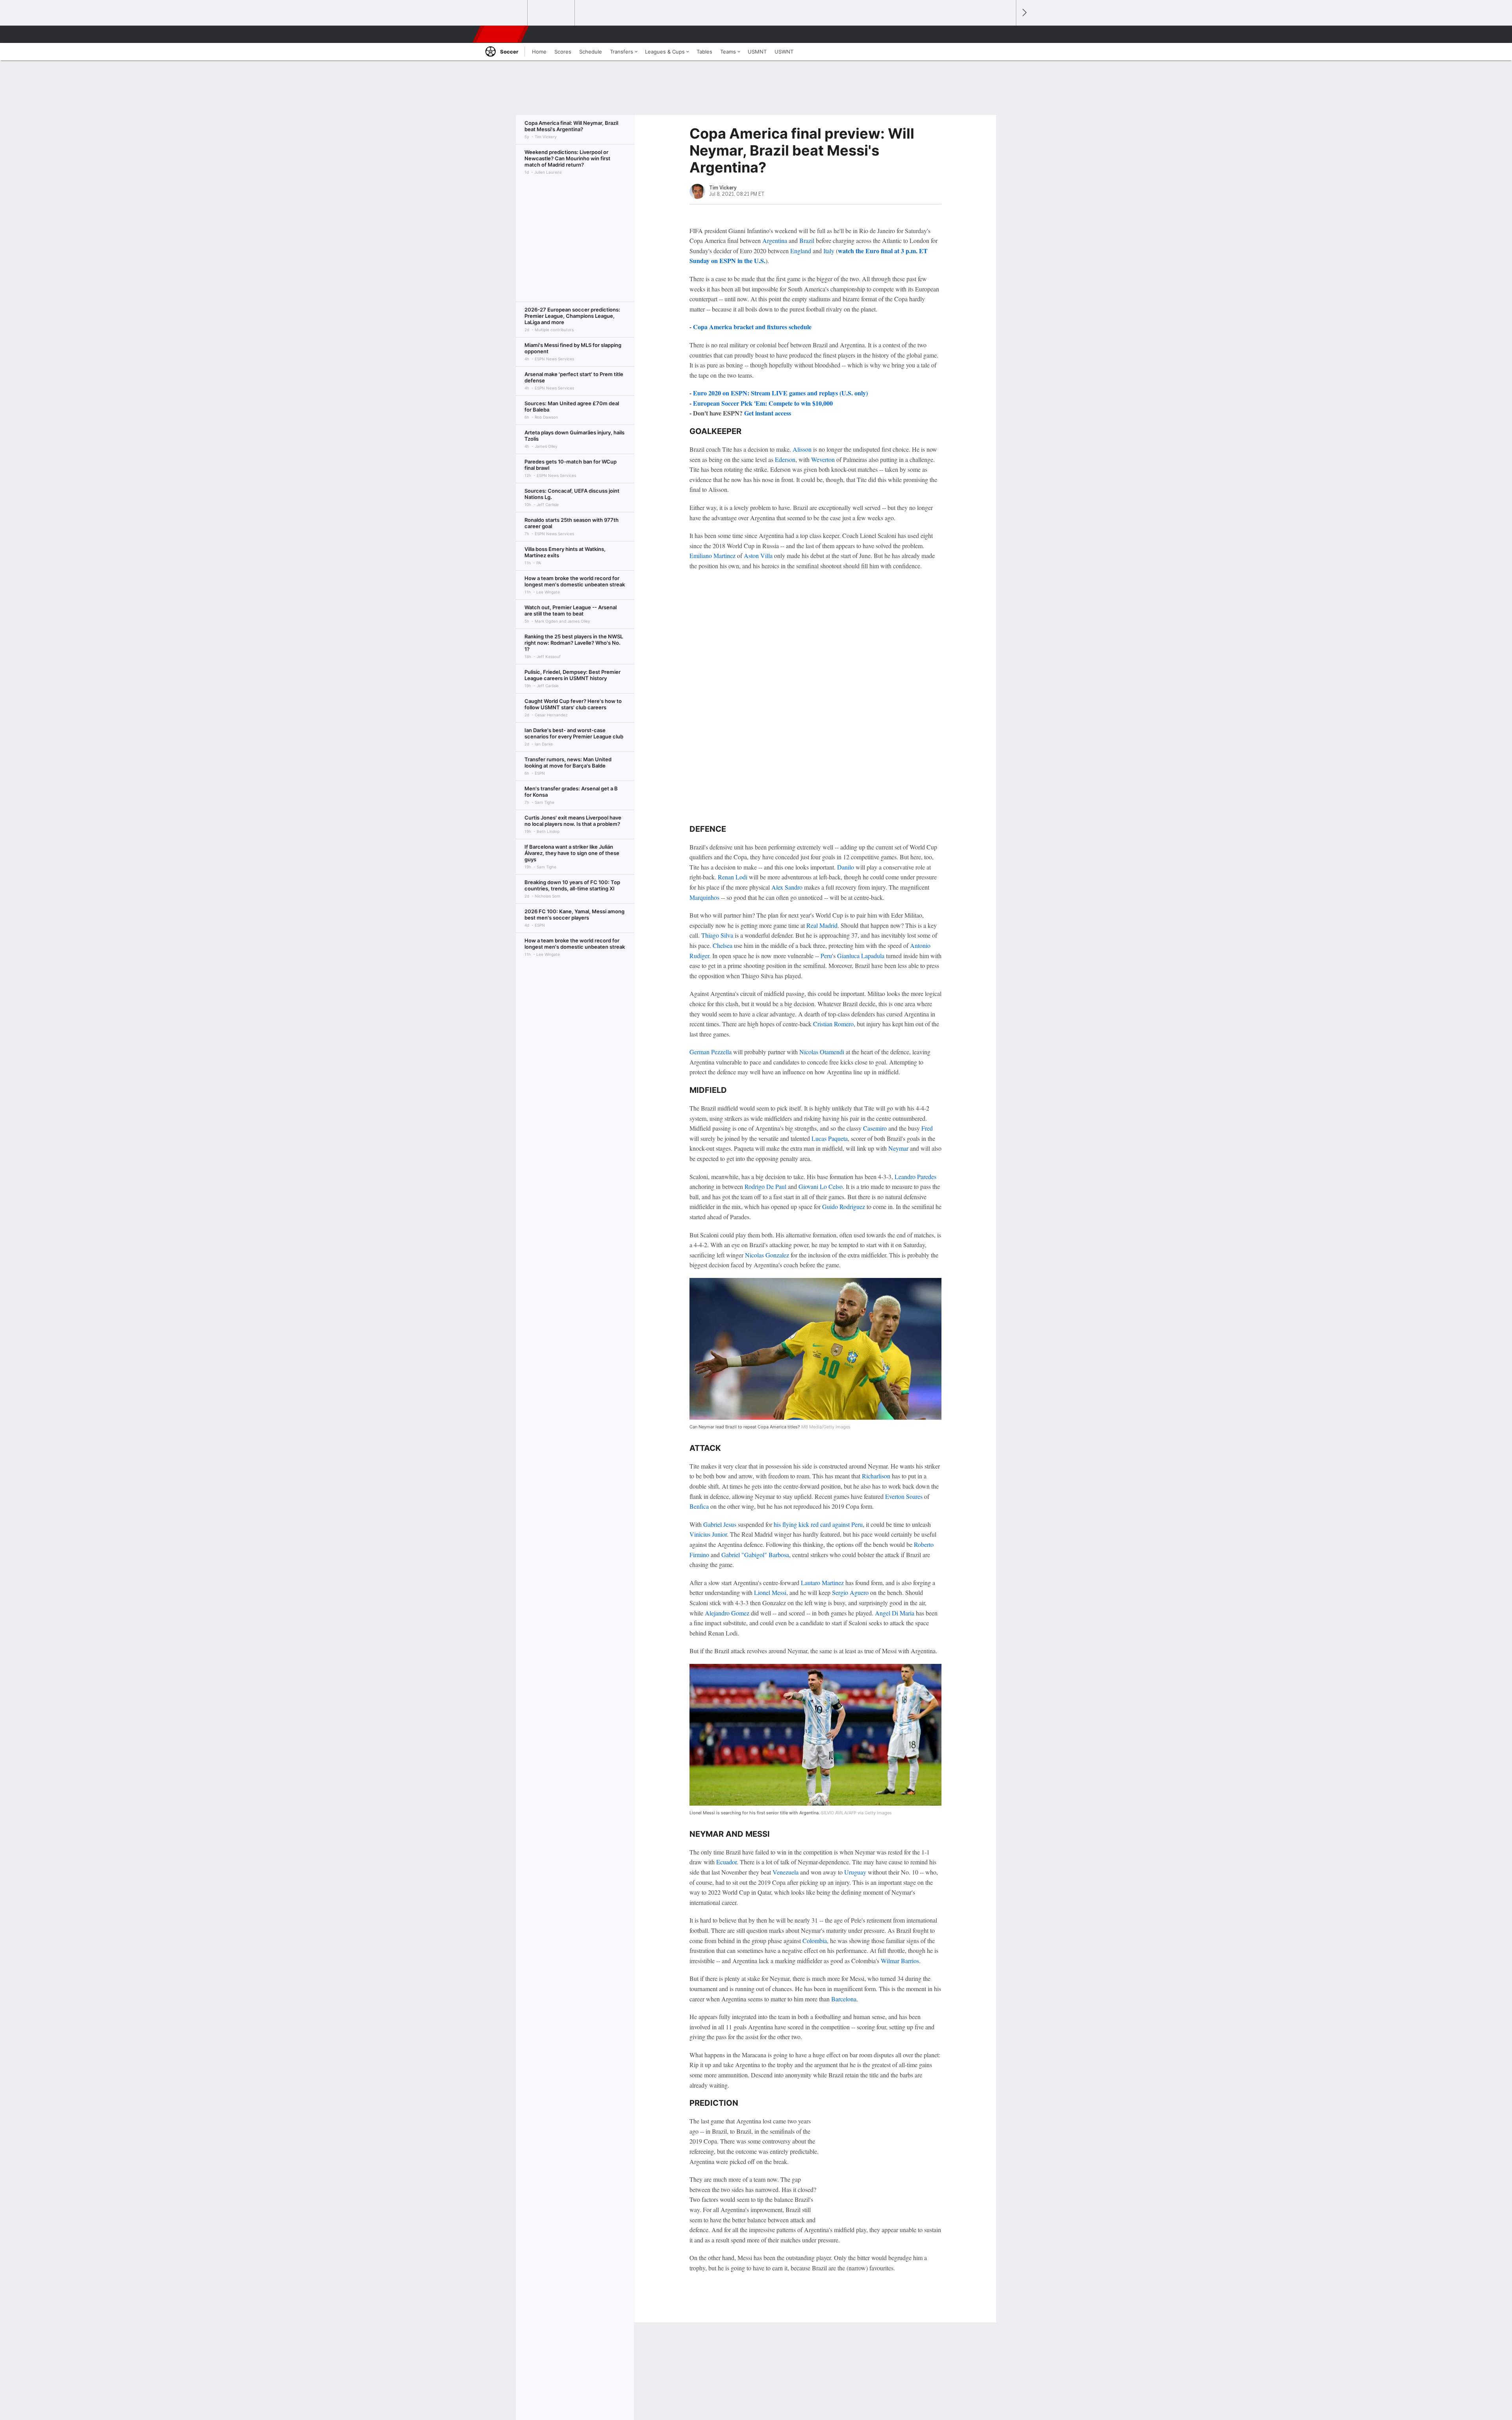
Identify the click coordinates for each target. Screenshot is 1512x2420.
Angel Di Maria (895, 1613)
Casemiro (875, 1128)
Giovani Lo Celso (821, 1186)
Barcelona (844, 1999)
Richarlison (876, 1476)
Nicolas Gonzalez (767, 1255)
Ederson (785, 459)
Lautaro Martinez (822, 1583)
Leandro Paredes (915, 1177)
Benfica (699, 1506)
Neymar (898, 1148)
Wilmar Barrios (900, 1961)
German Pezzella (711, 1052)
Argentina (775, 240)
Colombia (815, 1941)
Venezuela (786, 1872)
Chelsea (723, 945)
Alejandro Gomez (727, 1613)
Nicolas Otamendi (822, 1052)
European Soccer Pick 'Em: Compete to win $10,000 (763, 403)
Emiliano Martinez (712, 555)
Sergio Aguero (850, 1592)
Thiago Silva (717, 935)
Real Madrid (822, 925)
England (801, 251)
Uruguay (855, 1872)
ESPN (501, 34)
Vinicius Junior (708, 1534)
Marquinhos (704, 897)
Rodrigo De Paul (765, 1186)
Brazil (807, 240)
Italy (829, 251)
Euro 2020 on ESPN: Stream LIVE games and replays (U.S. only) (780, 393)
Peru (826, 956)
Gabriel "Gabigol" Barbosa (755, 1555)
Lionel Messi (770, 1592)
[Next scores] (1024, 13)
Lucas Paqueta (830, 1138)
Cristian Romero (833, 1024)
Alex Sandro (787, 887)
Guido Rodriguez (844, 1206)
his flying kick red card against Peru (818, 1524)
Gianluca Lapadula (861, 956)
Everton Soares (904, 1496)
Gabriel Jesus (720, 1524)
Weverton (823, 459)
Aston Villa (758, 555)
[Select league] (504, 13)
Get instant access (768, 413)
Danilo (846, 867)
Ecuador (726, 1862)
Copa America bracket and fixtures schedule (752, 327)
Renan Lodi (733, 877)
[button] (1006, 34)
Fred (927, 1128)
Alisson (802, 449)
